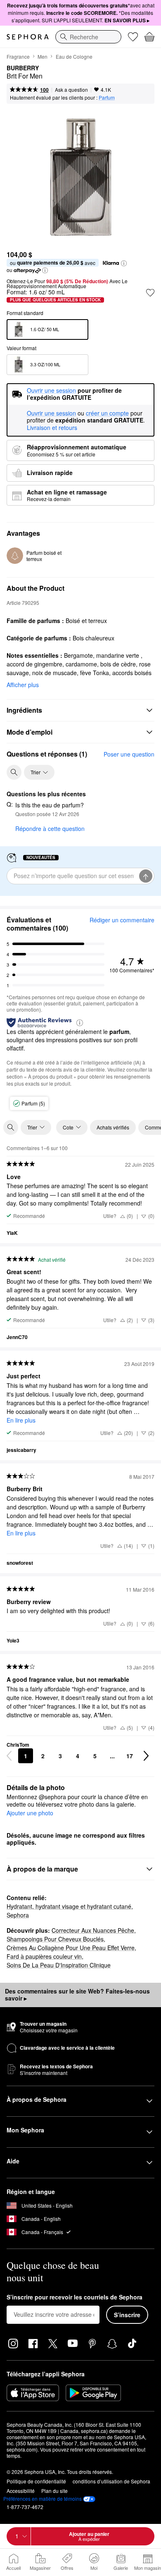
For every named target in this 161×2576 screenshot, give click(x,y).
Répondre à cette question (50, 828)
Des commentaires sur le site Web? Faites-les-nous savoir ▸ (77, 1995)
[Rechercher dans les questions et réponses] (14, 772)
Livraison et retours (52, 427)
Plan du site (54, 2491)
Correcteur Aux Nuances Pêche (93, 1930)
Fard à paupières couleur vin (44, 1956)
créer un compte (107, 413)
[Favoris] (133, 37)
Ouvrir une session (51, 413)
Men (43, 56)
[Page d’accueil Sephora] (28, 37)
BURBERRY (23, 68)
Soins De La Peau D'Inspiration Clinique (59, 1965)
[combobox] (88, 37)
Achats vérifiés (113, 1127)
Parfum (107, 97)
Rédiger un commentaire (122, 920)
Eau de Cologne (74, 56)
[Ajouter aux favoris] (150, 293)
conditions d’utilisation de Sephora (111, 2481)
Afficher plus (23, 685)
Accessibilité (21, 2491)
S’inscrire (127, 2315)
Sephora (18, 1915)
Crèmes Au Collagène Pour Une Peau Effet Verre (71, 1948)
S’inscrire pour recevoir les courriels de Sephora (75, 2297)
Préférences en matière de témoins (43, 2499)
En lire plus (21, 1420)
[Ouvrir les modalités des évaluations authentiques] (80, 1022)
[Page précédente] (9, 1756)
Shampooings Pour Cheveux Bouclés (55, 1939)
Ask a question (71, 90)
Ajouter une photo (30, 1813)
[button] (124, 263)
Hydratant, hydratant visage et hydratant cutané (69, 1906)
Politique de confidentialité (36, 2481)
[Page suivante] (146, 1756)
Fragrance (18, 56)
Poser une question (129, 754)
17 (130, 1756)
